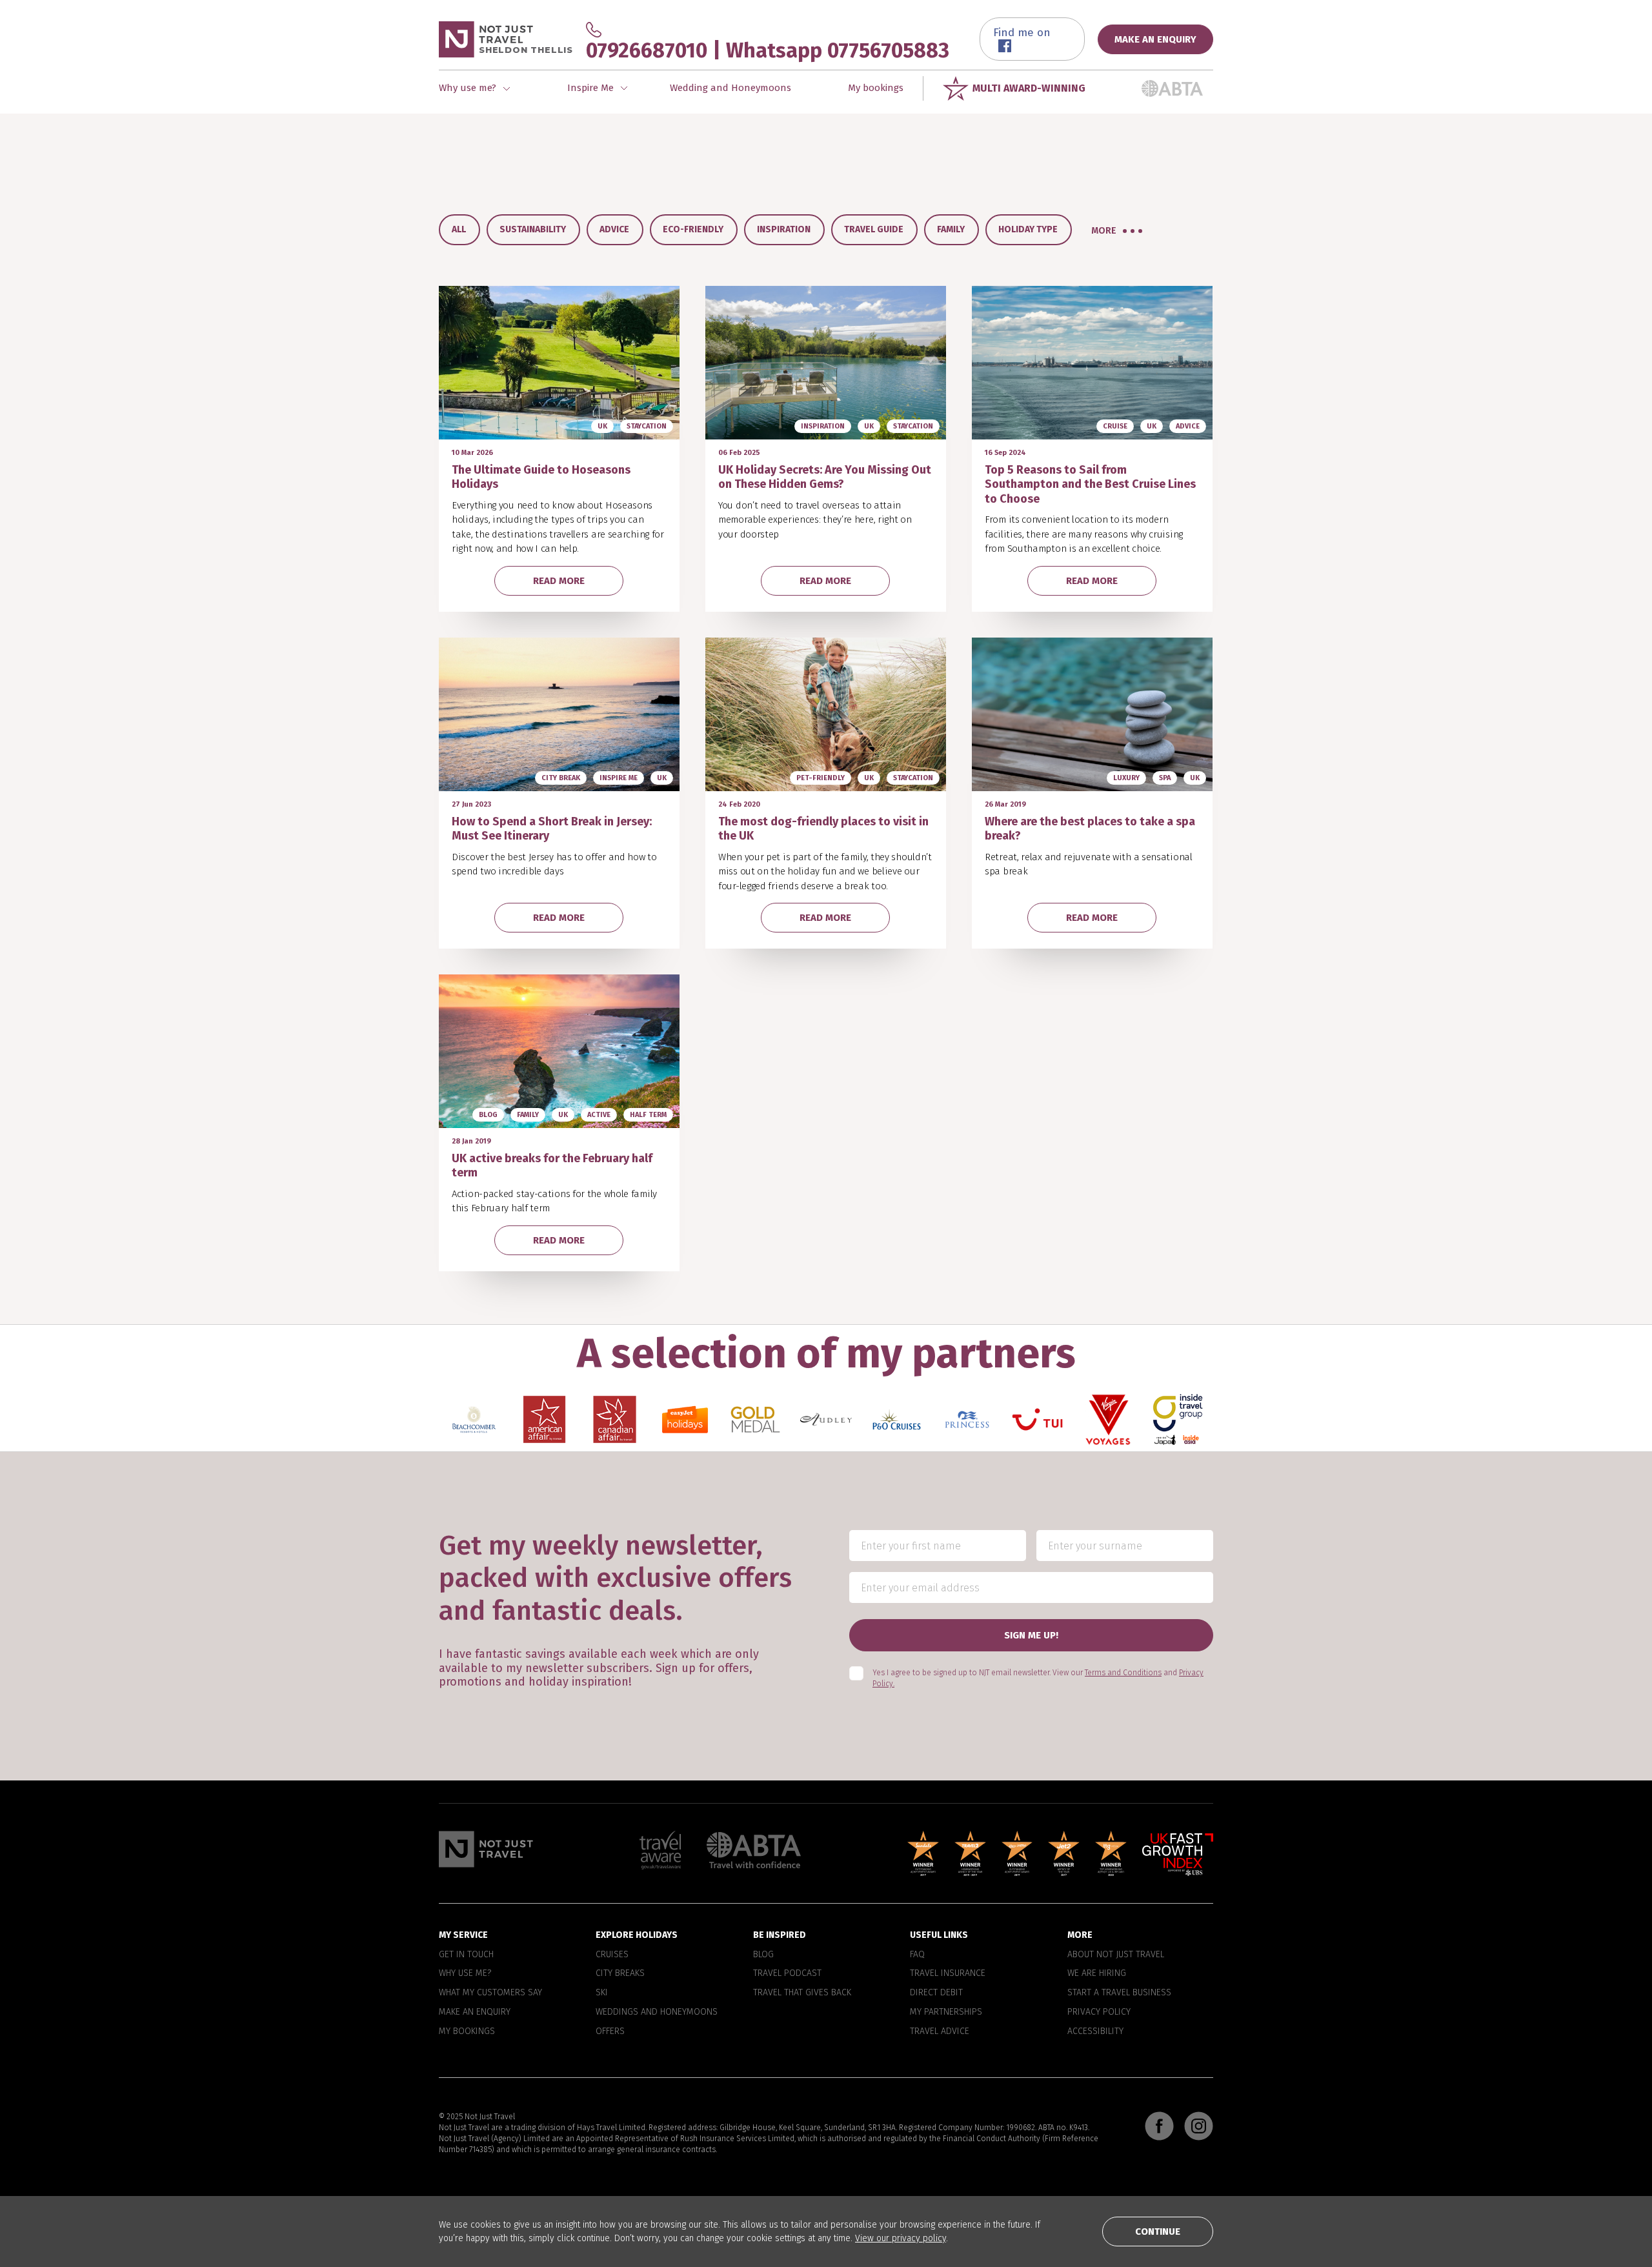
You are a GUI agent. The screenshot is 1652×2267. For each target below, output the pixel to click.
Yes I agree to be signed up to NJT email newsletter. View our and (1038, 1679)
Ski (602, 1993)
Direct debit (936, 1993)
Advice (614, 229)
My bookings (876, 88)
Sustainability (533, 229)
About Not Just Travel (1116, 1955)
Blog (763, 1955)
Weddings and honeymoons (657, 2012)
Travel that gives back (802, 1993)
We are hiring (1097, 1974)
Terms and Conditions (1123, 1673)
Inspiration (784, 229)
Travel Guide (874, 229)
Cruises (612, 1955)
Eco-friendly (693, 229)
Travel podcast (787, 1974)
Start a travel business (1119, 1993)
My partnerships (946, 2012)
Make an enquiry (475, 2012)
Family (951, 229)
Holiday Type (1028, 229)
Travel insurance (948, 1974)
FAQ (917, 1955)
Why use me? (465, 1974)
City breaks (620, 1974)
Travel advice (940, 2031)
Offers (610, 2031)
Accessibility (1095, 2031)
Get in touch (466, 1955)
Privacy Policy (1099, 2012)
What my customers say (490, 1993)
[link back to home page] (486, 1849)
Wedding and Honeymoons (730, 88)
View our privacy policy (901, 2238)
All (459, 229)
